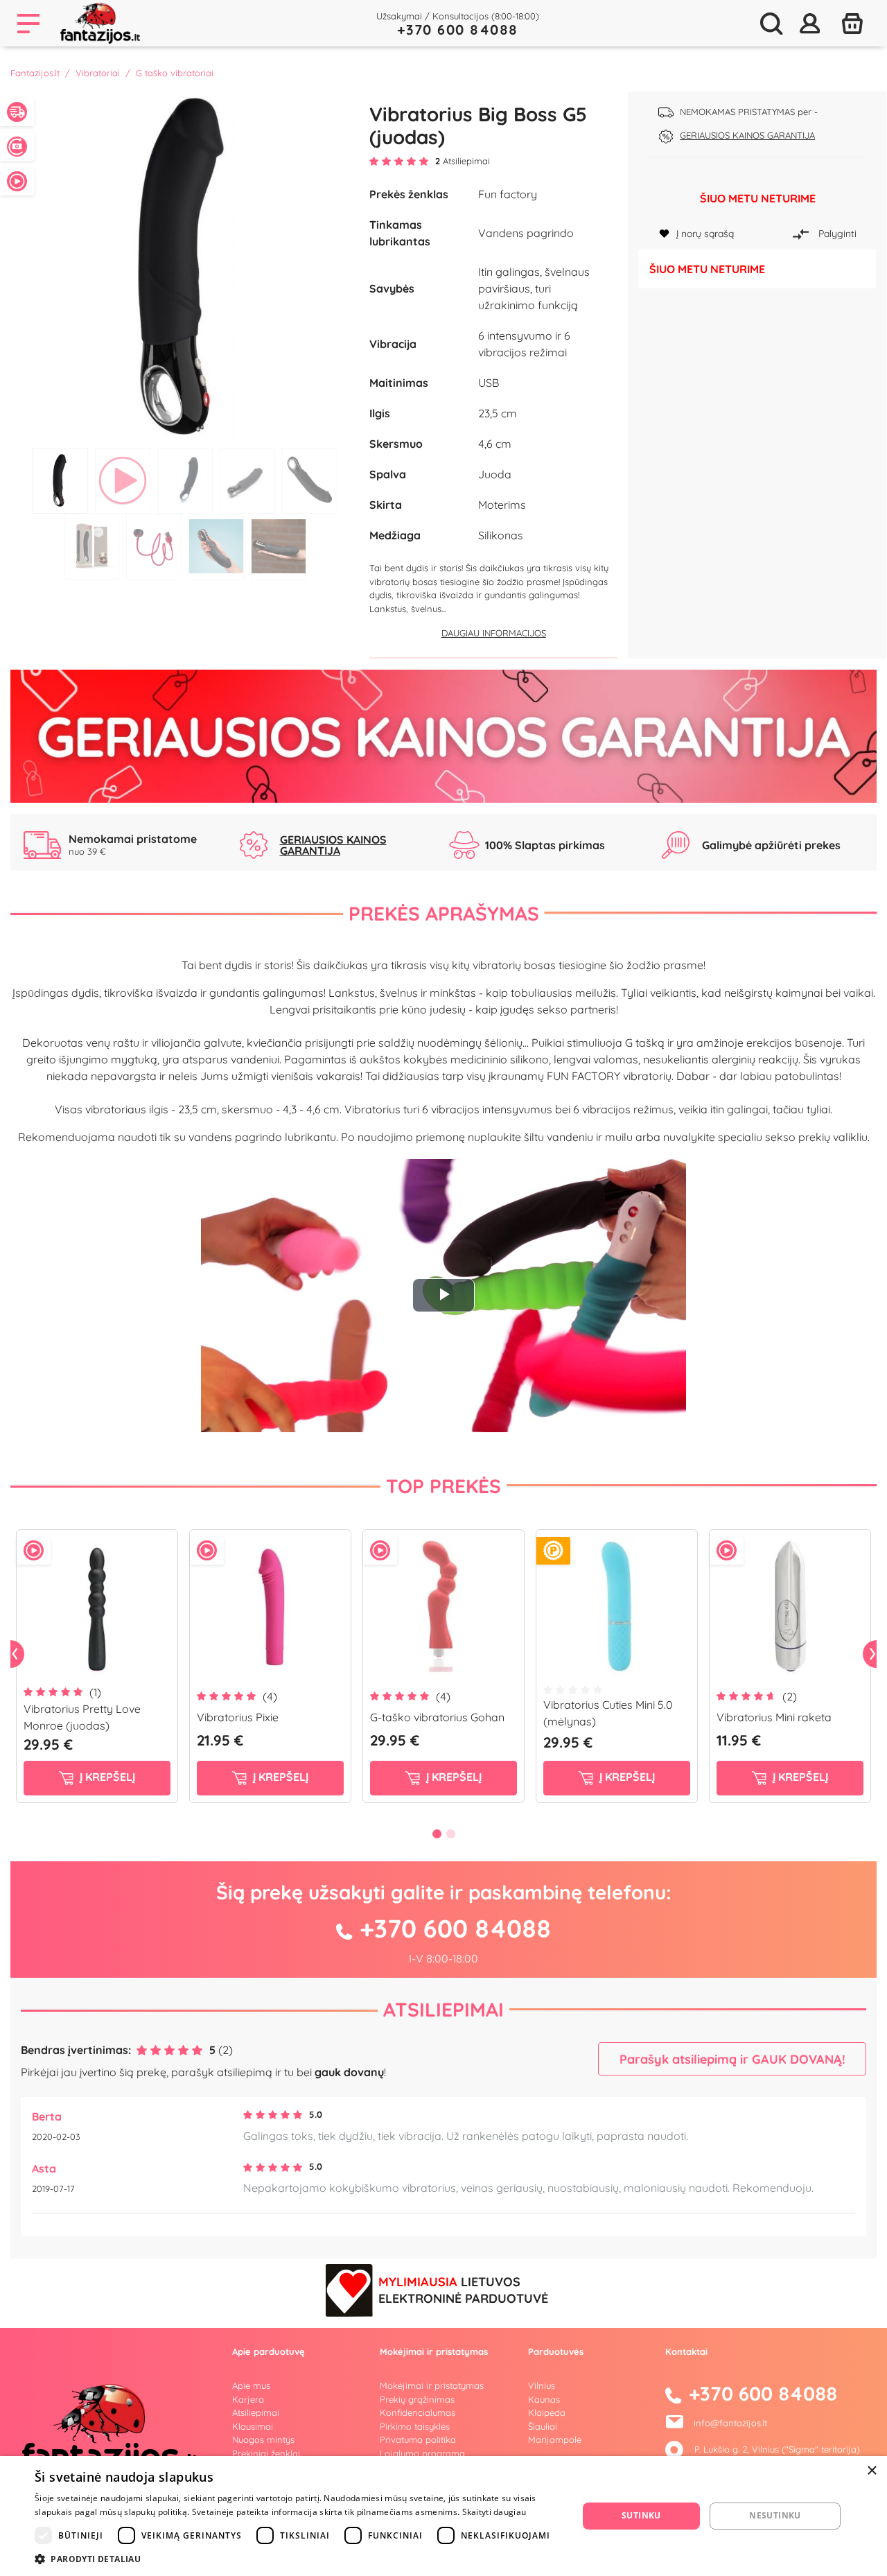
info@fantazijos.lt (730, 2423)
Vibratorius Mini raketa (774, 1717)
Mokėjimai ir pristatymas (432, 2385)
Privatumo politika (418, 2439)
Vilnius (542, 2385)
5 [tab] (310, 481)
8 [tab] (216, 547)
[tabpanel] (185, 266)
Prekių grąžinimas (417, 2399)
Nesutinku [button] (775, 2515)
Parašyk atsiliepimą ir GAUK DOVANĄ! (732, 2059)
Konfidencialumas (418, 2412)
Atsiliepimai (443, 2009)
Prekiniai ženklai (266, 2453)
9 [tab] (279, 547)
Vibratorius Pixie (238, 1717)
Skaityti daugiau (494, 2512)
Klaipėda (547, 2412)
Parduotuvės (556, 2351)
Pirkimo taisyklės (415, 2426)
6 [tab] (91, 547)
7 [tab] (154, 547)
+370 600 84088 (458, 29)
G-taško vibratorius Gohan (437, 1717)
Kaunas (544, 2399)
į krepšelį (106, 1777)
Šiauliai (543, 2426)
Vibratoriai (98, 73)
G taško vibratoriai (175, 73)
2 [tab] (123, 481)
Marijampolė (555, 2439)
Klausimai (253, 2426)
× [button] (871, 2471)
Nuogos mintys (263, 2439)
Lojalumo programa (422, 2453)
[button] (298, 2559)
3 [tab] (185, 481)
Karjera (248, 2399)
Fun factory (508, 194)
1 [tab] (60, 481)
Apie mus (251, 2385)
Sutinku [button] (641, 2515)
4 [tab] (247, 481)
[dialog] (443, 2516)
